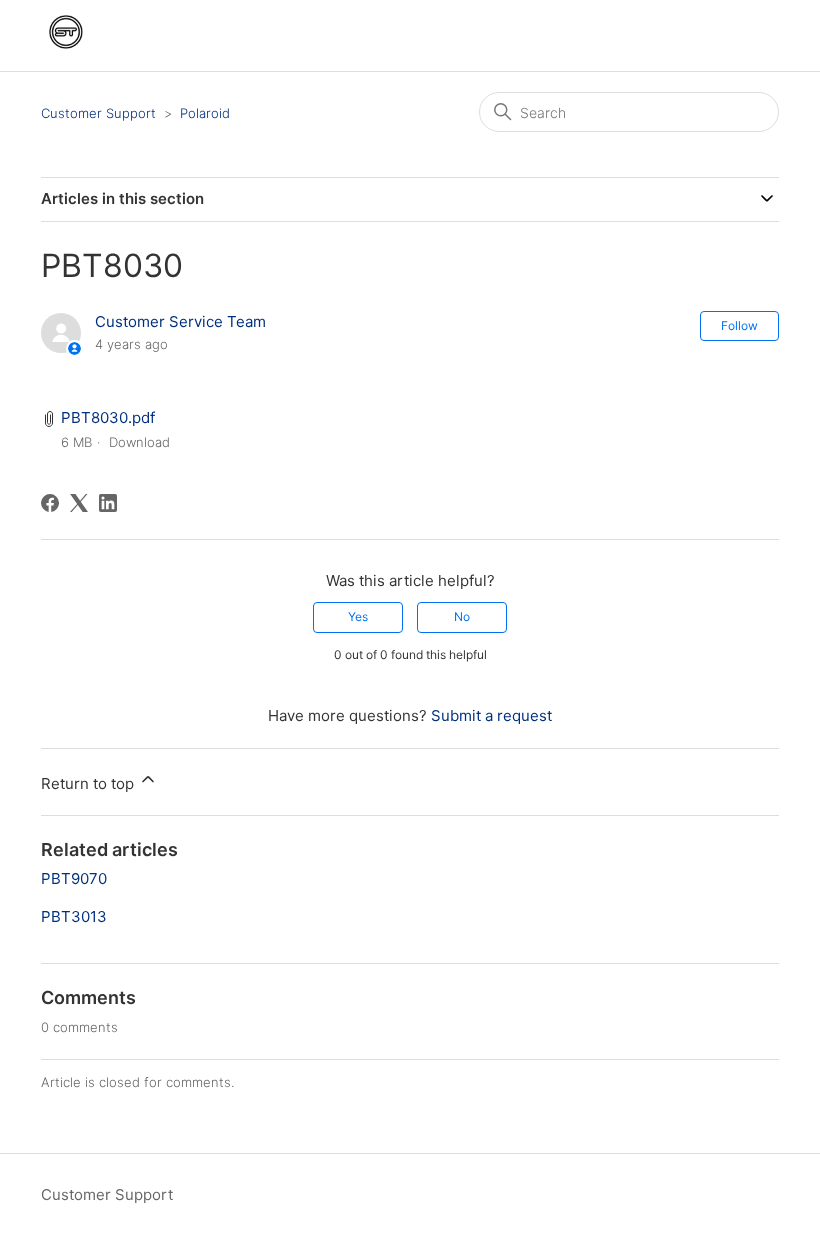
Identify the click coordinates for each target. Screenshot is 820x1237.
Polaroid (205, 113)
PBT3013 (74, 916)
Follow (739, 325)
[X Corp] (79, 503)
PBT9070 (74, 878)
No (462, 616)
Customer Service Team (180, 321)
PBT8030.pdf (108, 417)
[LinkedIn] (108, 503)
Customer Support (98, 113)
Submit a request (491, 715)
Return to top (89, 783)
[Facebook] (50, 503)
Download (139, 442)
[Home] (66, 51)
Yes (358, 616)
